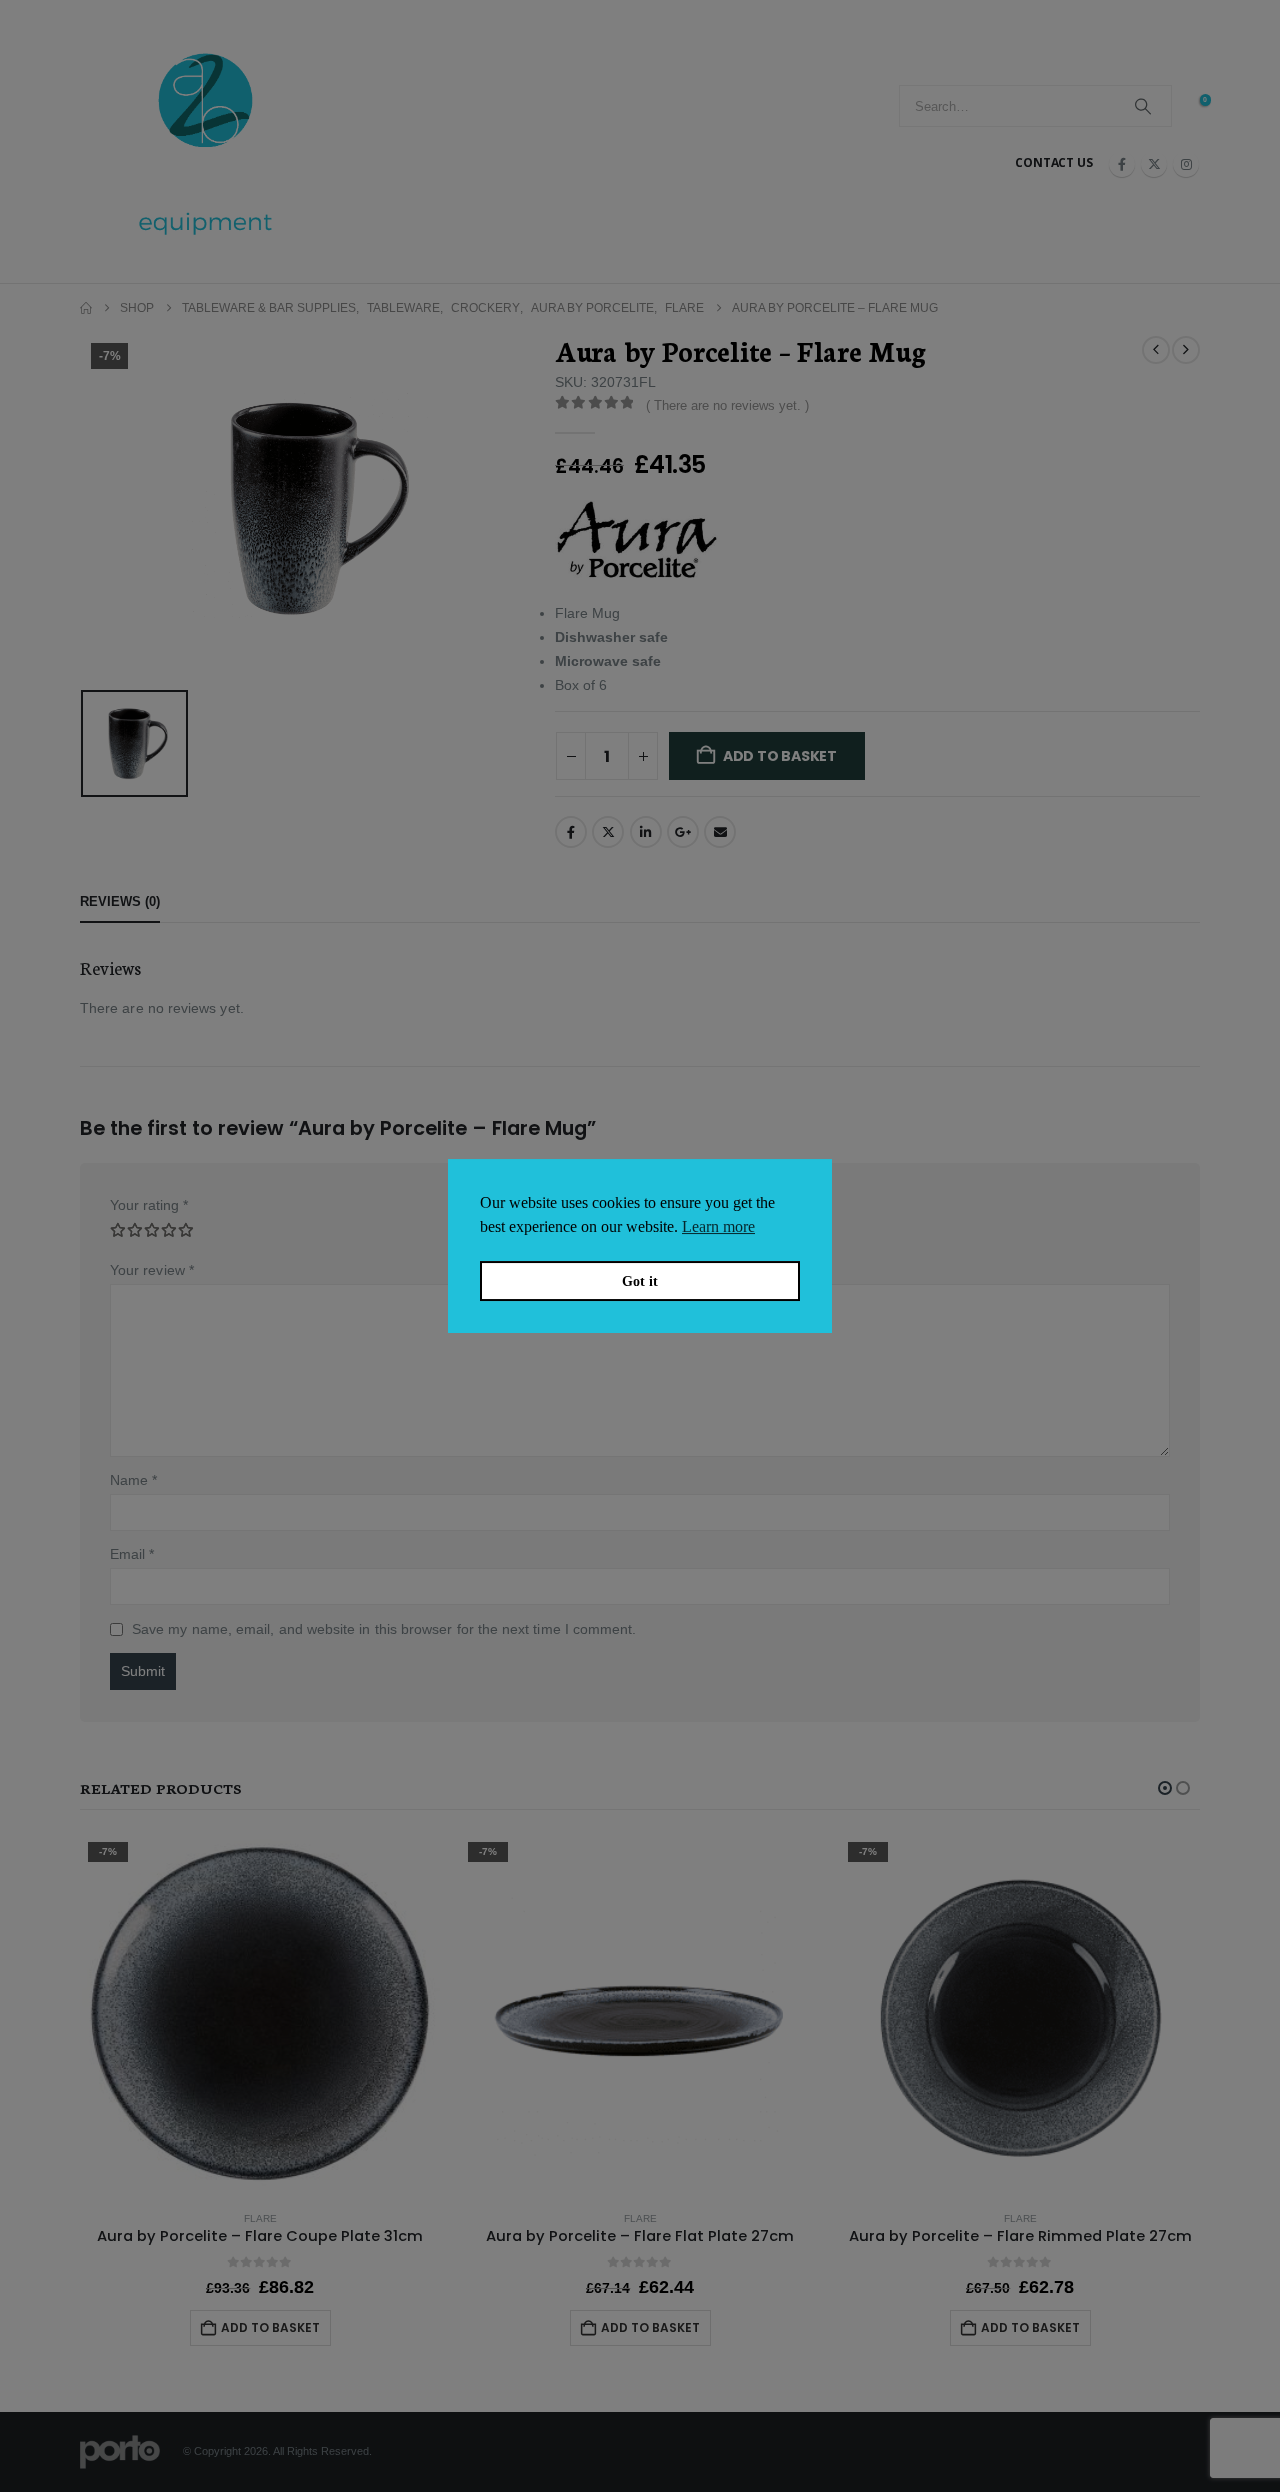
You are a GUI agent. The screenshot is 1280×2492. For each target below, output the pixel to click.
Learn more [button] (718, 1226)
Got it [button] (640, 1281)
